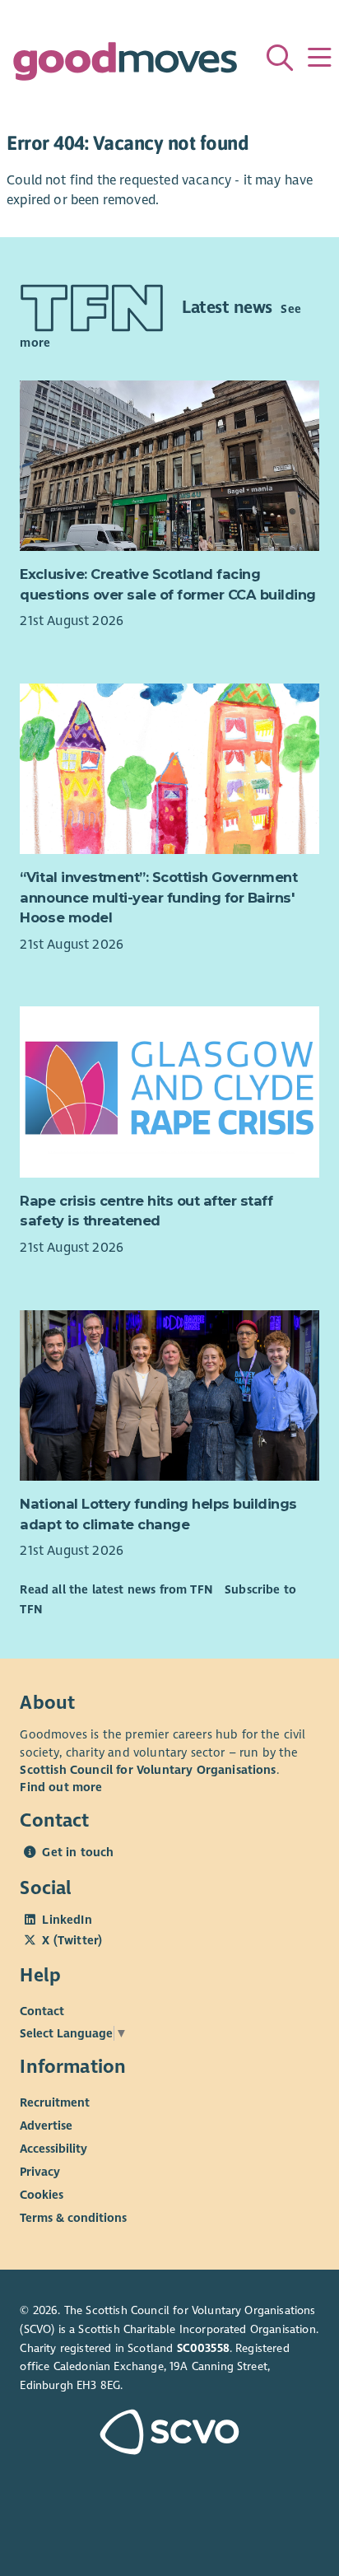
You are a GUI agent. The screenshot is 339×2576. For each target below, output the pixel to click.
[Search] (280, 58)
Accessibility (53, 2148)
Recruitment (55, 2102)
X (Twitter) (72, 1940)
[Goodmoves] (125, 65)
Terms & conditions (73, 2217)
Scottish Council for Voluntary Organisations (148, 1770)
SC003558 (203, 2348)
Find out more (61, 1787)
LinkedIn (67, 1920)
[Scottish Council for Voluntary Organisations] (169, 2434)
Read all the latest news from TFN (116, 1589)
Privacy (40, 2171)
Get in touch (78, 1852)
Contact (42, 2010)
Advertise (46, 2125)
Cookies (42, 2194)
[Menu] (319, 58)
